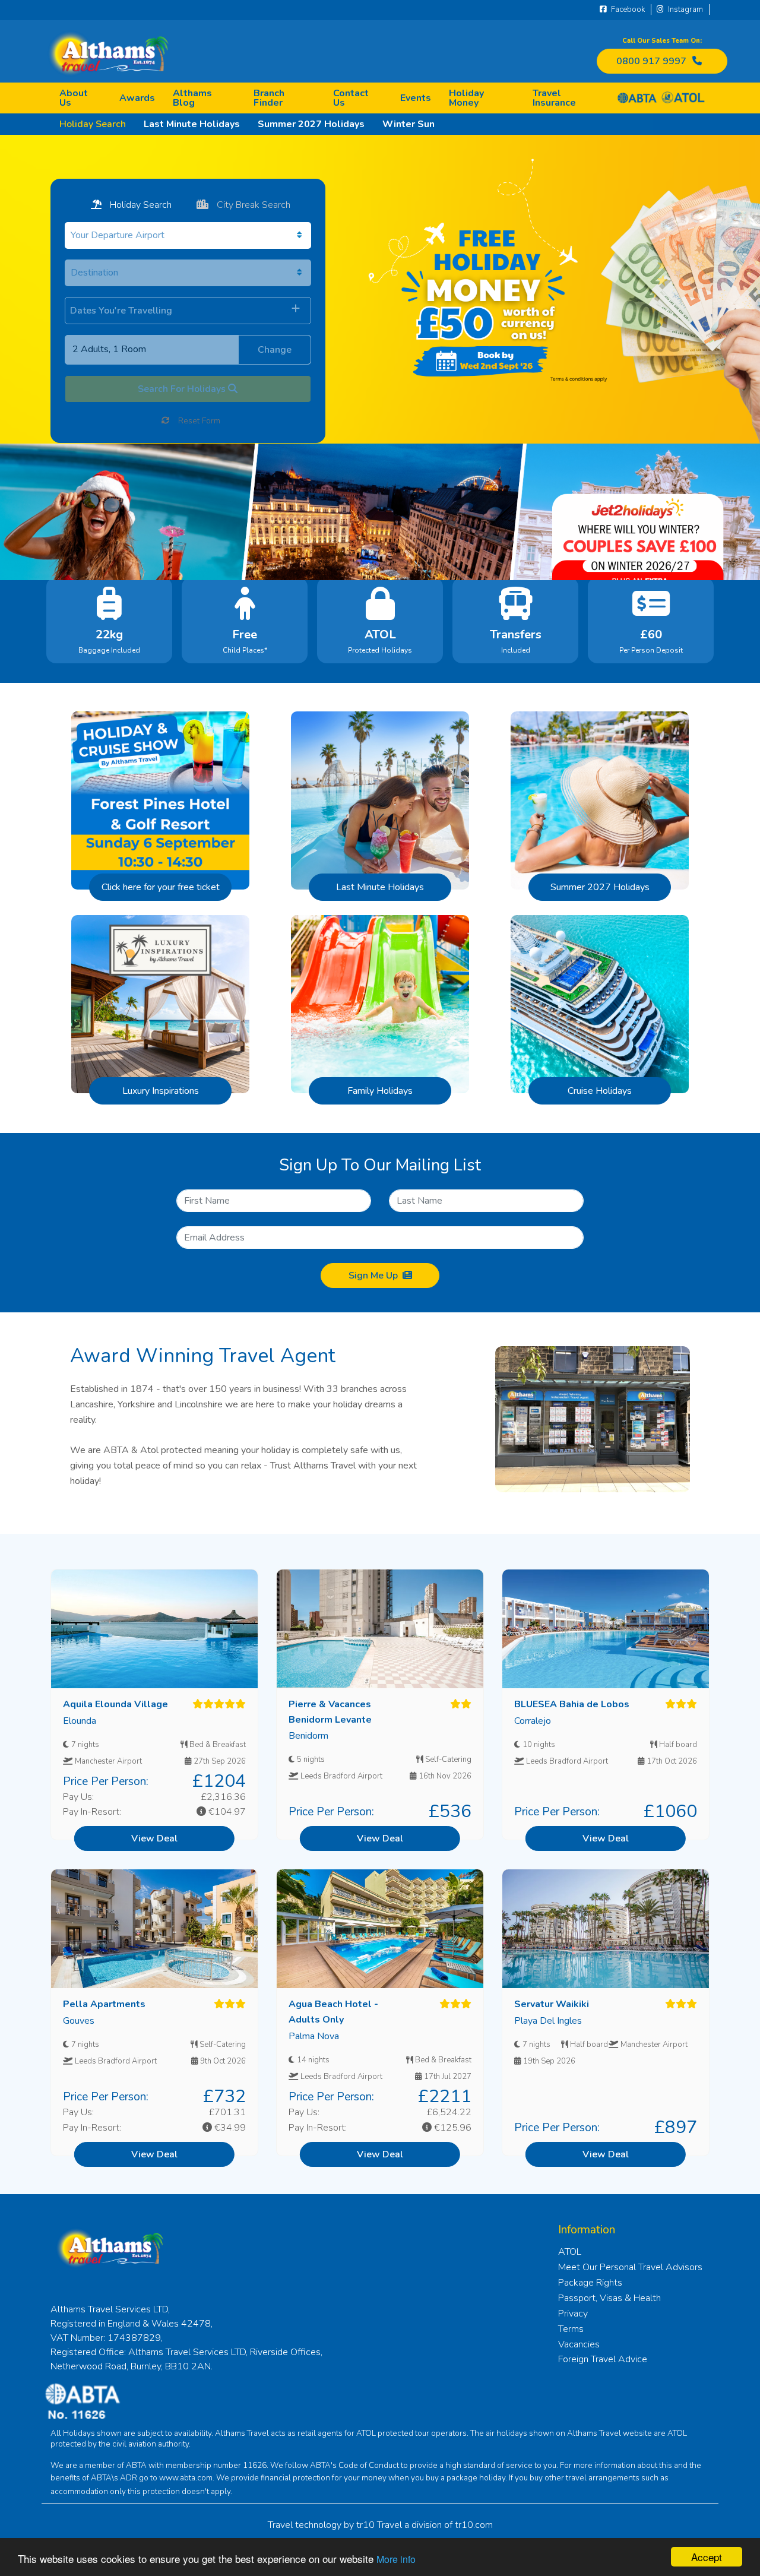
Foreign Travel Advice (603, 2359)
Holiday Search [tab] (140, 205)
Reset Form (198, 421)
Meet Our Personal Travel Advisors (630, 2267)
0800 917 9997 (651, 61)
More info (396, 2559)
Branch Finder (269, 98)
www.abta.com (186, 2478)
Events (416, 98)
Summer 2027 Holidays (311, 124)
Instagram (685, 10)
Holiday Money (466, 98)
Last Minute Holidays (192, 124)
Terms (571, 2329)
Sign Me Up (373, 1276)
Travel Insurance (554, 98)
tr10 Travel (379, 2525)
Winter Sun (408, 124)
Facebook (627, 10)
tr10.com (474, 2525)
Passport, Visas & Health (609, 2298)
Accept (707, 2557)
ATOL (570, 2252)
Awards (137, 98)
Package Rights (590, 2283)
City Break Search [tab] (252, 205)
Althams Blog (192, 98)
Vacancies (579, 2344)
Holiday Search (93, 124)
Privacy (573, 2314)
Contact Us (351, 98)
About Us (74, 98)
